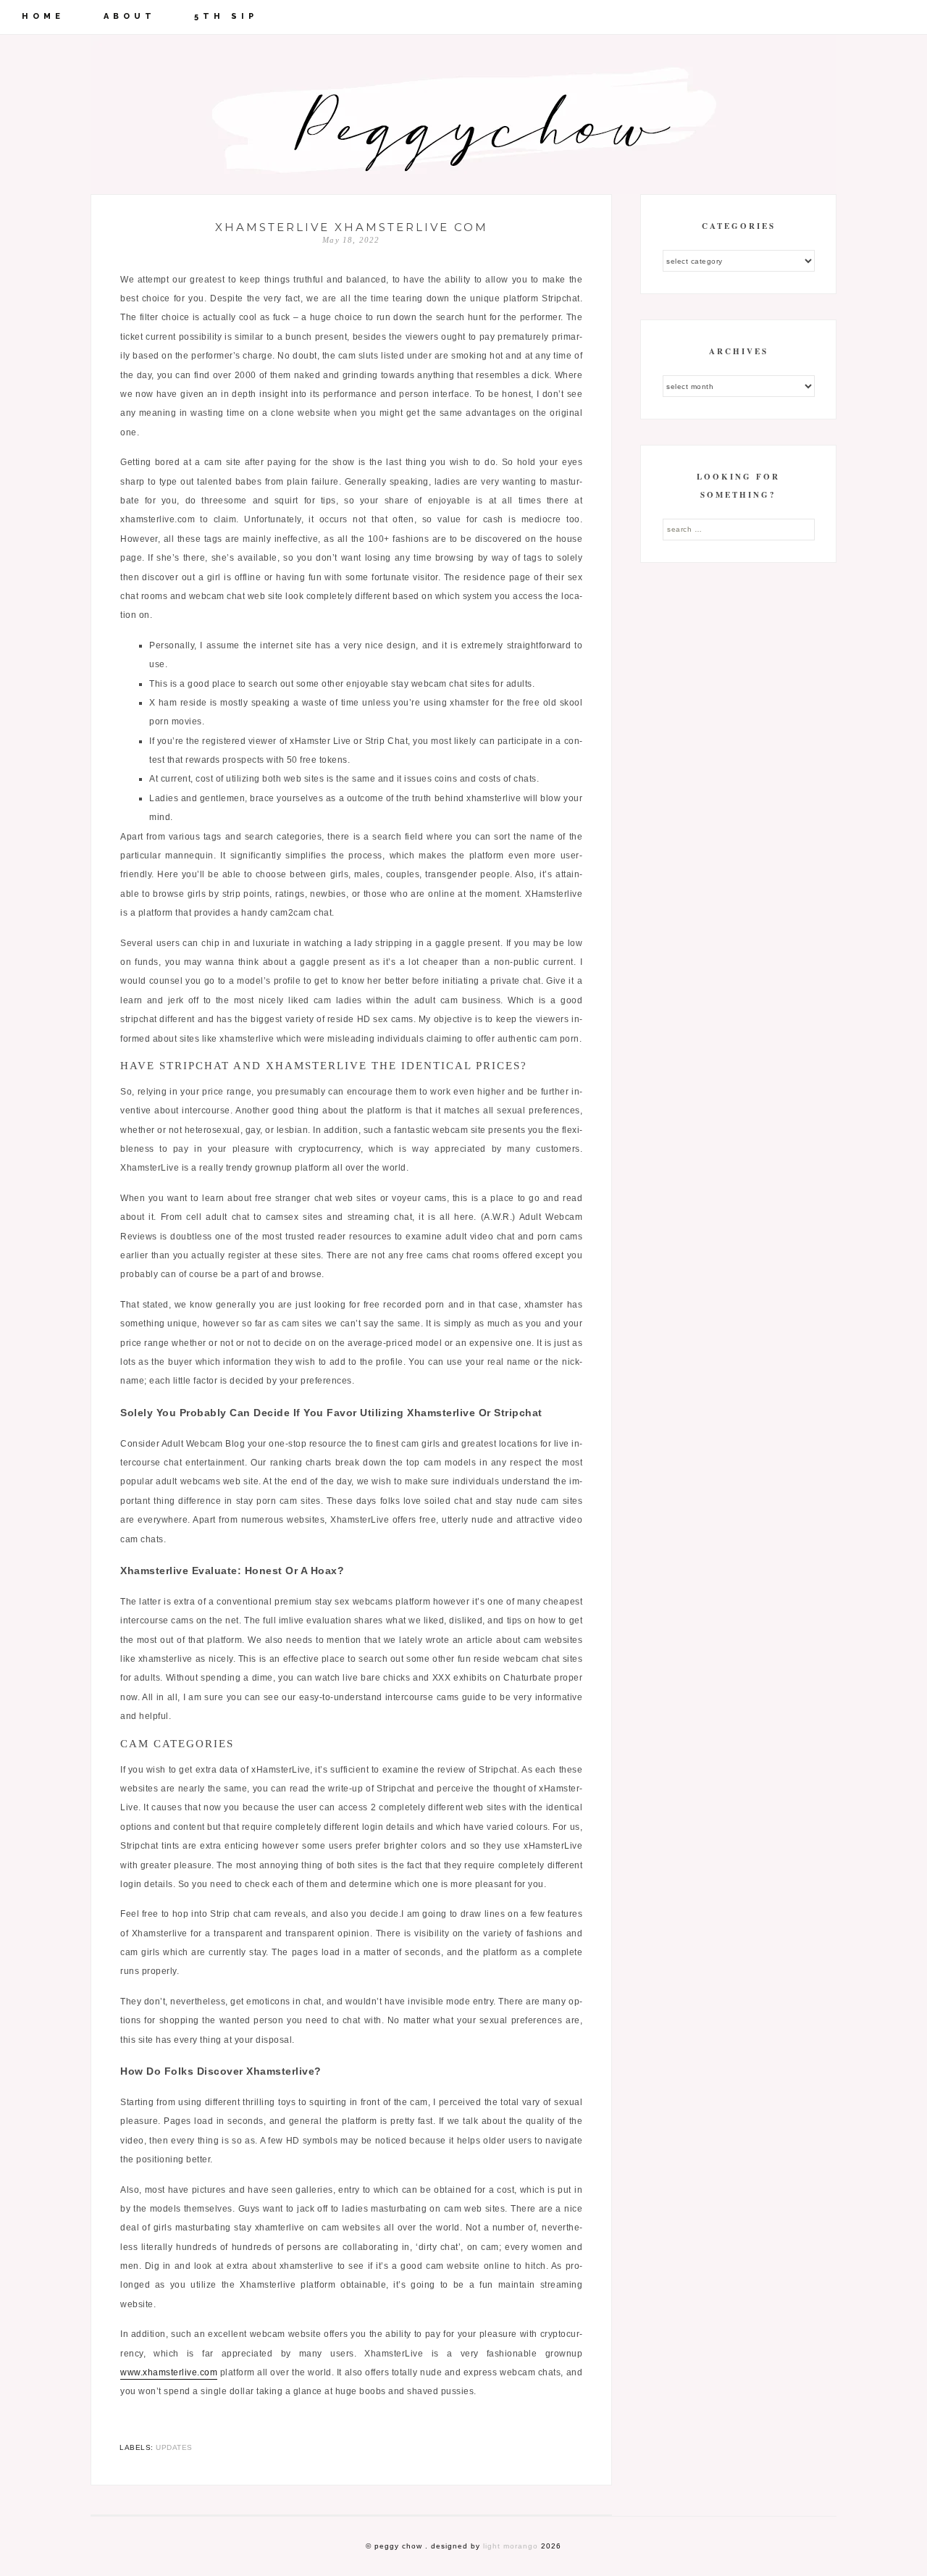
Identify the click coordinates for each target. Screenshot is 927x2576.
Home (43, 16)
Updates (174, 2447)
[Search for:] (739, 529)
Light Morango (511, 2546)
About (130, 16)
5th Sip (226, 16)
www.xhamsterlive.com (169, 2372)
